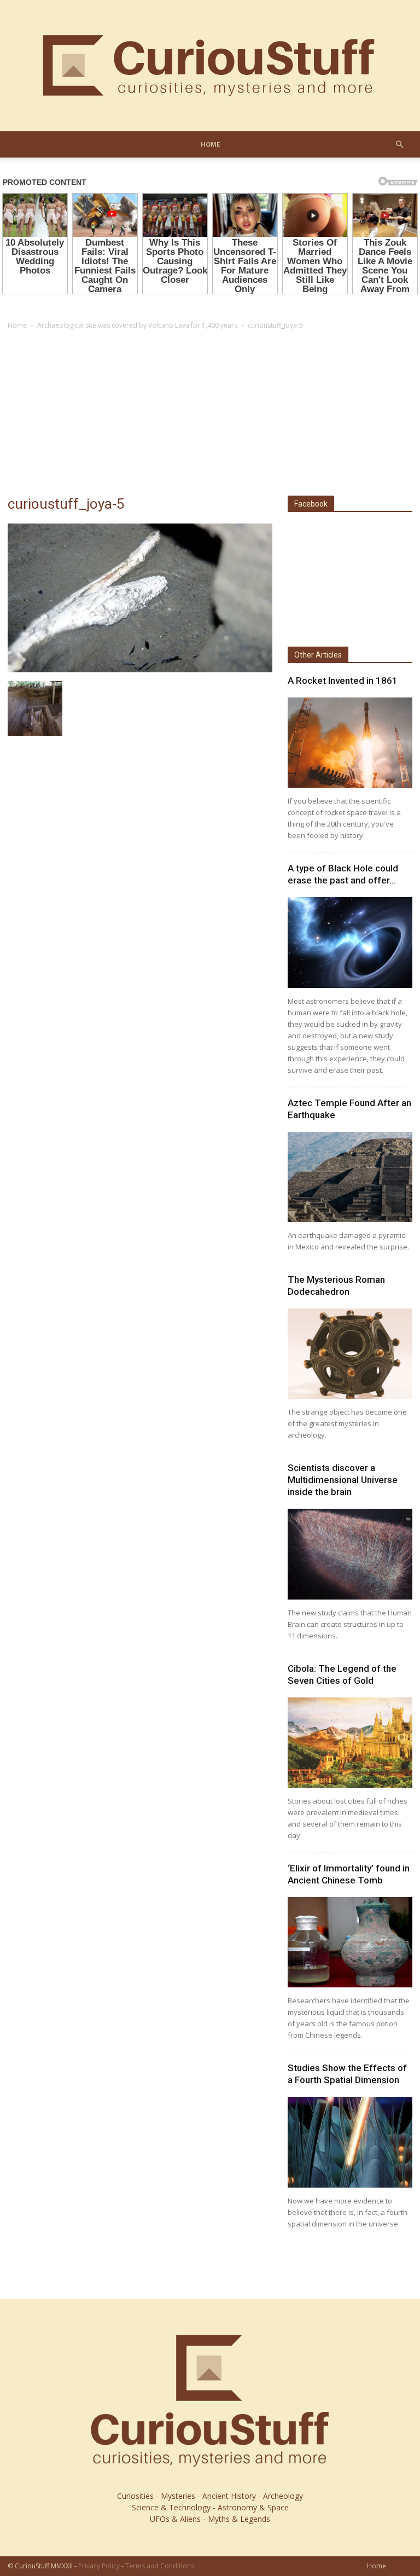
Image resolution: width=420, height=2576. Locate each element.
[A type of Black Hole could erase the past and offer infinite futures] (350, 942)
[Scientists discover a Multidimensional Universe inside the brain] (350, 1554)
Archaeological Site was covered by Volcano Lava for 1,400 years (137, 325)
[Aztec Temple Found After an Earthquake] (350, 1177)
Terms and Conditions (160, 2566)
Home (210, 144)
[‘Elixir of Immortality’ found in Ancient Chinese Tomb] (350, 1942)
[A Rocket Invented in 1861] (350, 743)
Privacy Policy (99, 2566)
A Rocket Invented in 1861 (343, 681)
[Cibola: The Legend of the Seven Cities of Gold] (350, 1743)
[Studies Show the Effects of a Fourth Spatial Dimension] (350, 2142)
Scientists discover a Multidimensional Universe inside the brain (343, 1480)
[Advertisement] (210, 414)
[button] (399, 145)
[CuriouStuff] (210, 66)
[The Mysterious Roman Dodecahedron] (350, 1354)
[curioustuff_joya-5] (140, 670)
